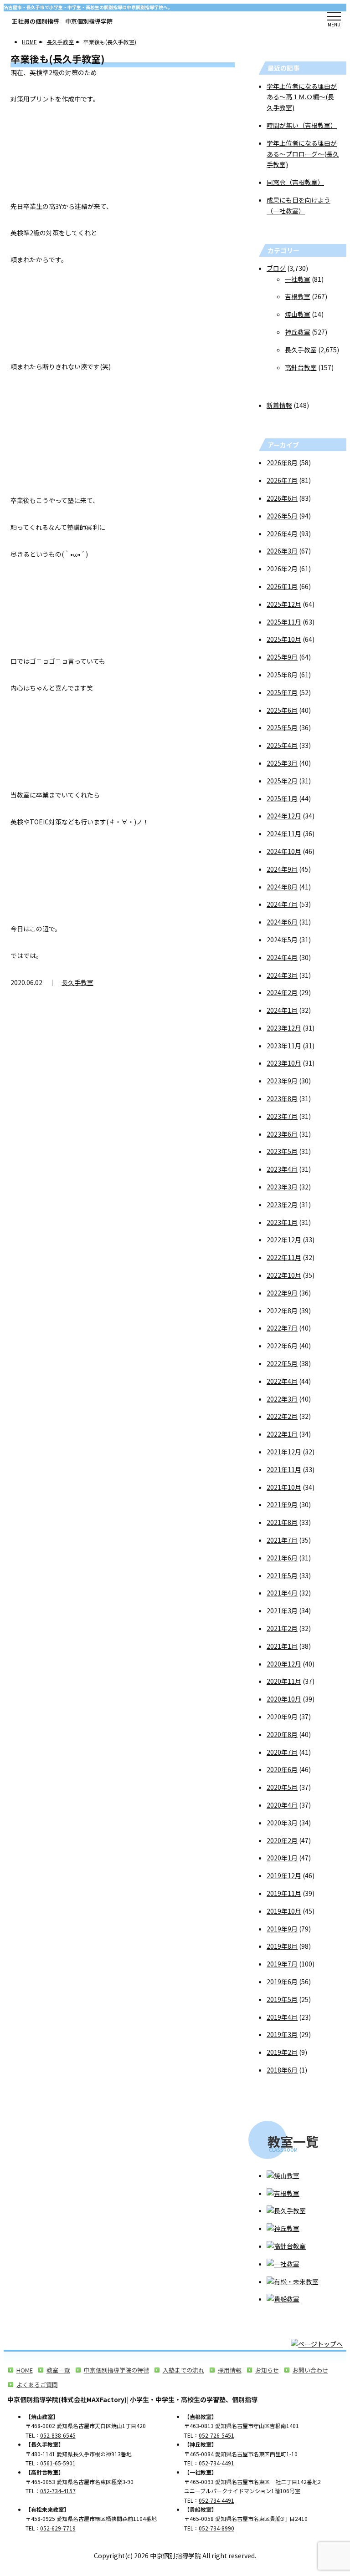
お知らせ (267, 2370)
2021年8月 (282, 1522)
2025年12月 (284, 604)
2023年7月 (282, 1116)
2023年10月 (284, 1063)
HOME (29, 42)
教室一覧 (58, 2370)
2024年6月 (282, 922)
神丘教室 (298, 332)
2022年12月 (284, 1240)
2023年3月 (282, 1187)
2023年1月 (282, 1222)
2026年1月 (282, 586)
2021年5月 (282, 1575)
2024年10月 (284, 851)
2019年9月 (282, 1929)
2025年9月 (282, 657)
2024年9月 (282, 869)
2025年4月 (282, 745)
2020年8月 (282, 1734)
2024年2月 (282, 992)
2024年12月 (284, 816)
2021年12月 (284, 1452)
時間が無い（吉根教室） (302, 125)
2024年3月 (282, 975)
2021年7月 (282, 1540)
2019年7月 (282, 1964)
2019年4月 (282, 2017)
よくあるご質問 (37, 2385)
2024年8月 (282, 887)
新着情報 (279, 405)
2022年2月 (282, 1416)
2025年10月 (284, 639)
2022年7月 (282, 1328)
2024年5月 (282, 940)
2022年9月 (282, 1293)
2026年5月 (282, 516)
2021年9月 (282, 1504)
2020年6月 (282, 1769)
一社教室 (298, 279)
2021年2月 (282, 1628)
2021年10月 (284, 1487)
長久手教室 (60, 42)
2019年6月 (282, 1982)
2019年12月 (284, 1875)
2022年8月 (282, 1311)
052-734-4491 (216, 2463)
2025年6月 (282, 710)
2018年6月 (282, 2070)
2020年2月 (282, 1840)
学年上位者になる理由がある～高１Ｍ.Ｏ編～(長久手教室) (302, 97)
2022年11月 (284, 1257)
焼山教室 (298, 314)
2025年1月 (282, 798)
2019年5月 (282, 1999)
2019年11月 (284, 1893)
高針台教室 (301, 367)
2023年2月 (282, 1204)
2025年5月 (282, 727)
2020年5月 (282, 1787)
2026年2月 (282, 569)
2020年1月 (282, 1858)
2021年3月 (282, 1611)
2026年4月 (282, 533)
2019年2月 (282, 2052)
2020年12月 (284, 1664)
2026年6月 (282, 498)
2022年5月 (282, 1363)
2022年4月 (282, 1381)
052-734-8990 (216, 2528)
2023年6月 (282, 1134)
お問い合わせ (310, 2370)
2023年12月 (284, 1028)
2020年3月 (282, 1823)
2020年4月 (282, 1805)
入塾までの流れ (183, 2370)
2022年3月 (282, 1399)
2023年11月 (284, 1046)
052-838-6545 (58, 2435)
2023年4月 (282, 1169)
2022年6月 (282, 1346)
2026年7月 (282, 480)
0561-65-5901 (58, 2463)
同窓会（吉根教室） (295, 182)
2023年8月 (282, 1098)
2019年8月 (282, 1946)
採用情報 (230, 2370)
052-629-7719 (58, 2528)
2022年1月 (282, 1434)
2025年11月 (284, 622)
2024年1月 (282, 1010)
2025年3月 (282, 763)
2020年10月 (284, 1699)
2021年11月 (284, 1469)
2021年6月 (282, 1558)
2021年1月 (282, 1646)
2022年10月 (284, 1275)
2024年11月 (284, 833)
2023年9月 (282, 1081)
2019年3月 (282, 2034)
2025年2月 (282, 781)
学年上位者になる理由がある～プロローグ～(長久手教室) (303, 154)
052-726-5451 (216, 2435)
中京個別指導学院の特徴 (116, 2370)
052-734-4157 (58, 2491)
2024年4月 (282, 957)
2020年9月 (282, 1717)
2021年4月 (282, 1593)
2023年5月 (282, 1151)
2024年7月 (282, 904)
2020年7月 (282, 1752)
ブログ (276, 268)
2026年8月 (282, 462)
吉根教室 (298, 296)
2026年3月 (282, 551)
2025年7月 (282, 692)
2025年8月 (282, 675)
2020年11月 (284, 1681)
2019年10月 (284, 1911)
